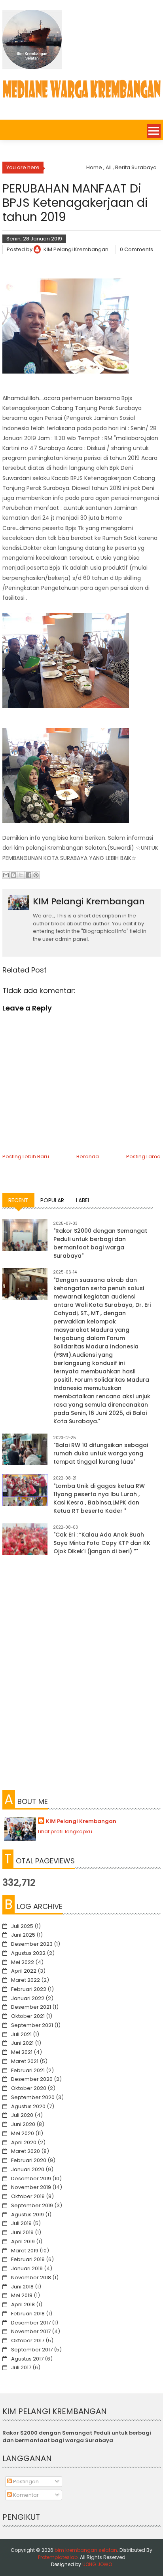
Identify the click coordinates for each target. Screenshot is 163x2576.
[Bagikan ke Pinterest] (36, 875)
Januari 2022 (28, 1998)
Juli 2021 (21, 2034)
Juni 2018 (22, 2287)
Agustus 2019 (27, 2215)
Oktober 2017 (28, 2341)
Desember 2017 (31, 2323)
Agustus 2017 (27, 2359)
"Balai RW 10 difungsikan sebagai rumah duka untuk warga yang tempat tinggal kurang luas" (101, 1453)
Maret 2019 (25, 2251)
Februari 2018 (28, 2314)
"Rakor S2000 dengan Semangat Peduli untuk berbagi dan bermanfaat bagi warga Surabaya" (100, 1243)
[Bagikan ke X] (21, 875)
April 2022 (24, 1971)
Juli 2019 (21, 2223)
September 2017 (32, 2350)
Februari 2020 (29, 2160)
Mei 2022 (23, 1962)
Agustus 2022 (28, 1953)
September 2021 (32, 2025)
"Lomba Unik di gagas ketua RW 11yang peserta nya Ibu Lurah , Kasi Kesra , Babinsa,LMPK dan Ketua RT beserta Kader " (99, 1498)
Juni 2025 (23, 1935)
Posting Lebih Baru (26, 1156)
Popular (52, 1200)
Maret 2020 (26, 2151)
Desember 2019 (31, 2178)
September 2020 (33, 2097)
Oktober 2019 (28, 2196)
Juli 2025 (22, 1926)
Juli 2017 (21, 2367)
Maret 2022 (26, 1980)
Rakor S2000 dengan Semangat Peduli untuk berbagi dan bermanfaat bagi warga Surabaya (77, 2437)
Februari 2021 (28, 2070)
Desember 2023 (32, 1944)
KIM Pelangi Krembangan (81, 1821)
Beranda (88, 1156)
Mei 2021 (22, 2052)
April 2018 (23, 2304)
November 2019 (31, 2187)
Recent (18, 1200)
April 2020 (24, 2142)
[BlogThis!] (13, 875)
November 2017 (31, 2331)
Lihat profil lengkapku (65, 1831)
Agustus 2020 (28, 2106)
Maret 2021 (25, 2061)
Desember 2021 (31, 2007)
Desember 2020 (32, 2079)
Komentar (25, 2495)
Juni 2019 (22, 2232)
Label (83, 1200)
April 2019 (23, 2241)
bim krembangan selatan (86, 2550)
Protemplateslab (58, 2557)
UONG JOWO (97, 2564)
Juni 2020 (23, 2124)
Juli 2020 (22, 2115)
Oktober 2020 (29, 2088)
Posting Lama (143, 1156)
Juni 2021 (22, 2043)
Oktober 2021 (28, 2016)
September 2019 (32, 2205)
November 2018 (31, 2278)
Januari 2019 (27, 2268)
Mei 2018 (22, 2295)
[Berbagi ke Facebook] (28, 875)
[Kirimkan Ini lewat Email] (6, 875)
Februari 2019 (28, 2259)
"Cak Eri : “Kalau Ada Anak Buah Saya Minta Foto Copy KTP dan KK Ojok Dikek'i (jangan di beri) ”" (102, 1543)
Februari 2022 (29, 1989)
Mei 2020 (23, 2133)
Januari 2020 (28, 2169)
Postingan (25, 2482)
